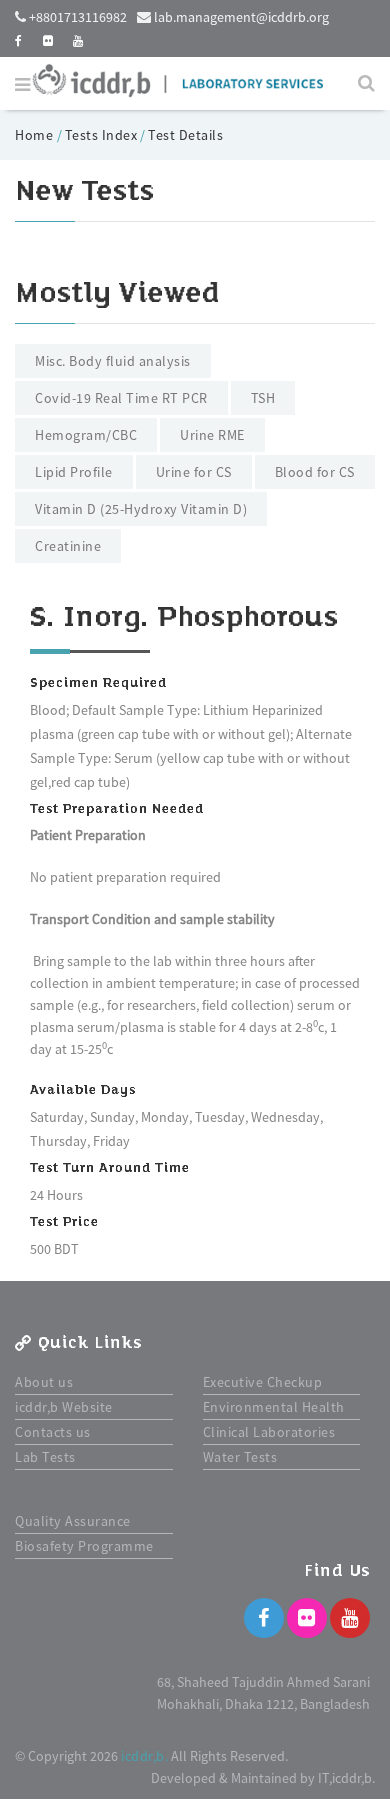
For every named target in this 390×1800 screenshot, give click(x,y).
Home (36, 135)
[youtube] (78, 40)
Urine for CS (194, 472)
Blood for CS (315, 472)
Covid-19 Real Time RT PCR (121, 398)
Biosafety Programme (84, 1546)
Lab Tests (45, 1457)
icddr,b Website (64, 1407)
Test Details (185, 135)
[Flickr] (307, 1618)
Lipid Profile (74, 472)
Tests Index (101, 135)
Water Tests (240, 1457)
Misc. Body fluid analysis (113, 361)
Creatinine (68, 546)
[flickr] (48, 40)
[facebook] (19, 40)
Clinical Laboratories (269, 1432)
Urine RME (212, 435)
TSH (263, 398)
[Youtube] (350, 1618)
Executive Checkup (263, 1382)
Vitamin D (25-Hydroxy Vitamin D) (141, 509)
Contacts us (53, 1432)
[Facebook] (264, 1618)
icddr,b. (144, 1756)
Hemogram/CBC (86, 435)
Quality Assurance (73, 1521)
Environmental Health (274, 1407)
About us (44, 1382)
